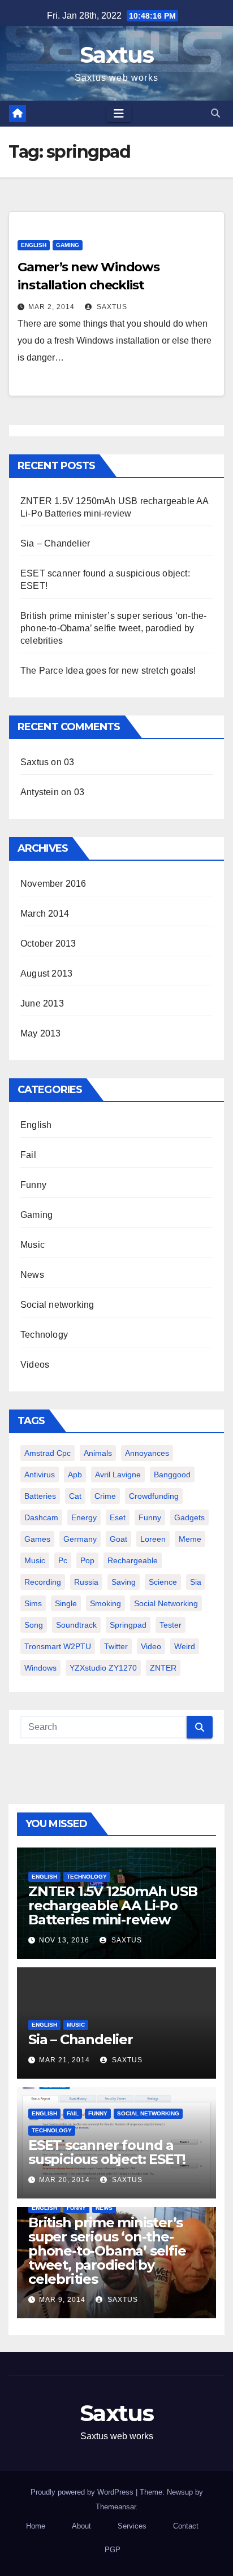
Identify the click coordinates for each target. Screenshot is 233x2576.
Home (36, 2526)
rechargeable (133, 1560)
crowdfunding (154, 1496)
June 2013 (42, 1003)
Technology (44, 1335)
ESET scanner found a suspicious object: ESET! (107, 2152)
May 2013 (41, 1033)
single (66, 1603)
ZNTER (163, 1668)
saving (124, 1582)
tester (171, 1625)
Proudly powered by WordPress (83, 2492)
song (34, 1625)
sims (33, 1603)
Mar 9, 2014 (62, 2300)
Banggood (172, 1475)
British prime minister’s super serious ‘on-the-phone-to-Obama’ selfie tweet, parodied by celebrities (113, 628)
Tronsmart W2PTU (58, 1646)
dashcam (41, 1517)
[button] (215, 113)
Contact (186, 2526)
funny (150, 1517)
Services (132, 2526)
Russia (86, 1582)
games (37, 1539)
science (163, 1582)
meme (190, 1539)
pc (63, 1560)
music (35, 1560)
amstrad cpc (48, 1453)
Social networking (57, 1305)
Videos (35, 1365)
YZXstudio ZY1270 (103, 1668)
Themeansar (116, 2507)
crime (105, 1496)
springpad (128, 1625)
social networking (166, 1603)
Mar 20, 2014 (64, 2180)
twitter (116, 1646)
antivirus (40, 1475)
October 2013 (48, 944)
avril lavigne (118, 1475)
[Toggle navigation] (119, 114)
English (34, 245)
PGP (113, 2550)
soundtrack (76, 1625)
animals (98, 1453)
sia (196, 1582)
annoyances (147, 1453)
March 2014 (45, 914)
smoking (105, 1603)
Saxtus (116, 55)
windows (40, 1668)
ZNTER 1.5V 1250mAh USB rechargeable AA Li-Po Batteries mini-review (113, 1905)
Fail (28, 1155)
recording (43, 1582)
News (32, 1275)
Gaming (68, 245)
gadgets (189, 1517)
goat (118, 1539)
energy (84, 1517)
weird (185, 1646)
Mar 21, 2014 (64, 2060)
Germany (80, 1539)
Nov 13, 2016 (64, 1940)
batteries (40, 1496)
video (151, 1646)
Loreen (153, 1539)
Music (33, 1245)
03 (69, 762)
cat (75, 1496)
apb (75, 1475)
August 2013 (46, 973)
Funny (33, 1185)
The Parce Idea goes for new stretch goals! (108, 671)
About (81, 2526)
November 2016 (53, 884)
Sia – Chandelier (55, 543)
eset (118, 1517)
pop (87, 1560)
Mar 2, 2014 (51, 307)
